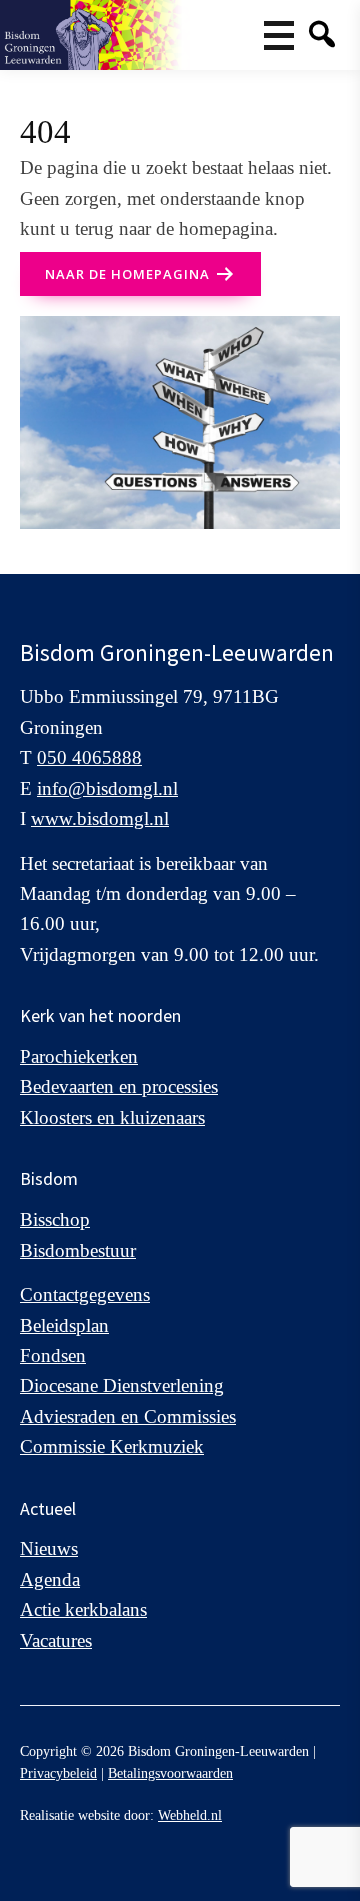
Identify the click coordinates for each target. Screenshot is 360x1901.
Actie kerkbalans (83, 1609)
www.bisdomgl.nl (100, 818)
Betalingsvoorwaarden (170, 1773)
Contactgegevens (85, 1294)
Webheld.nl (190, 1815)
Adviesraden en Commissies (128, 1416)
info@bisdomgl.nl (107, 788)
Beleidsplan (64, 1325)
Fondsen (53, 1355)
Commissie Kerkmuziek (112, 1446)
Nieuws (49, 1548)
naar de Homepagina (127, 274)
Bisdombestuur (78, 1250)
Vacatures (56, 1640)
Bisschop (55, 1219)
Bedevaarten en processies (119, 1086)
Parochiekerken (79, 1056)
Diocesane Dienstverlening (122, 1385)
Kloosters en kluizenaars (112, 1117)
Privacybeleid (58, 1773)
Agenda (50, 1579)
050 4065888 (89, 757)
